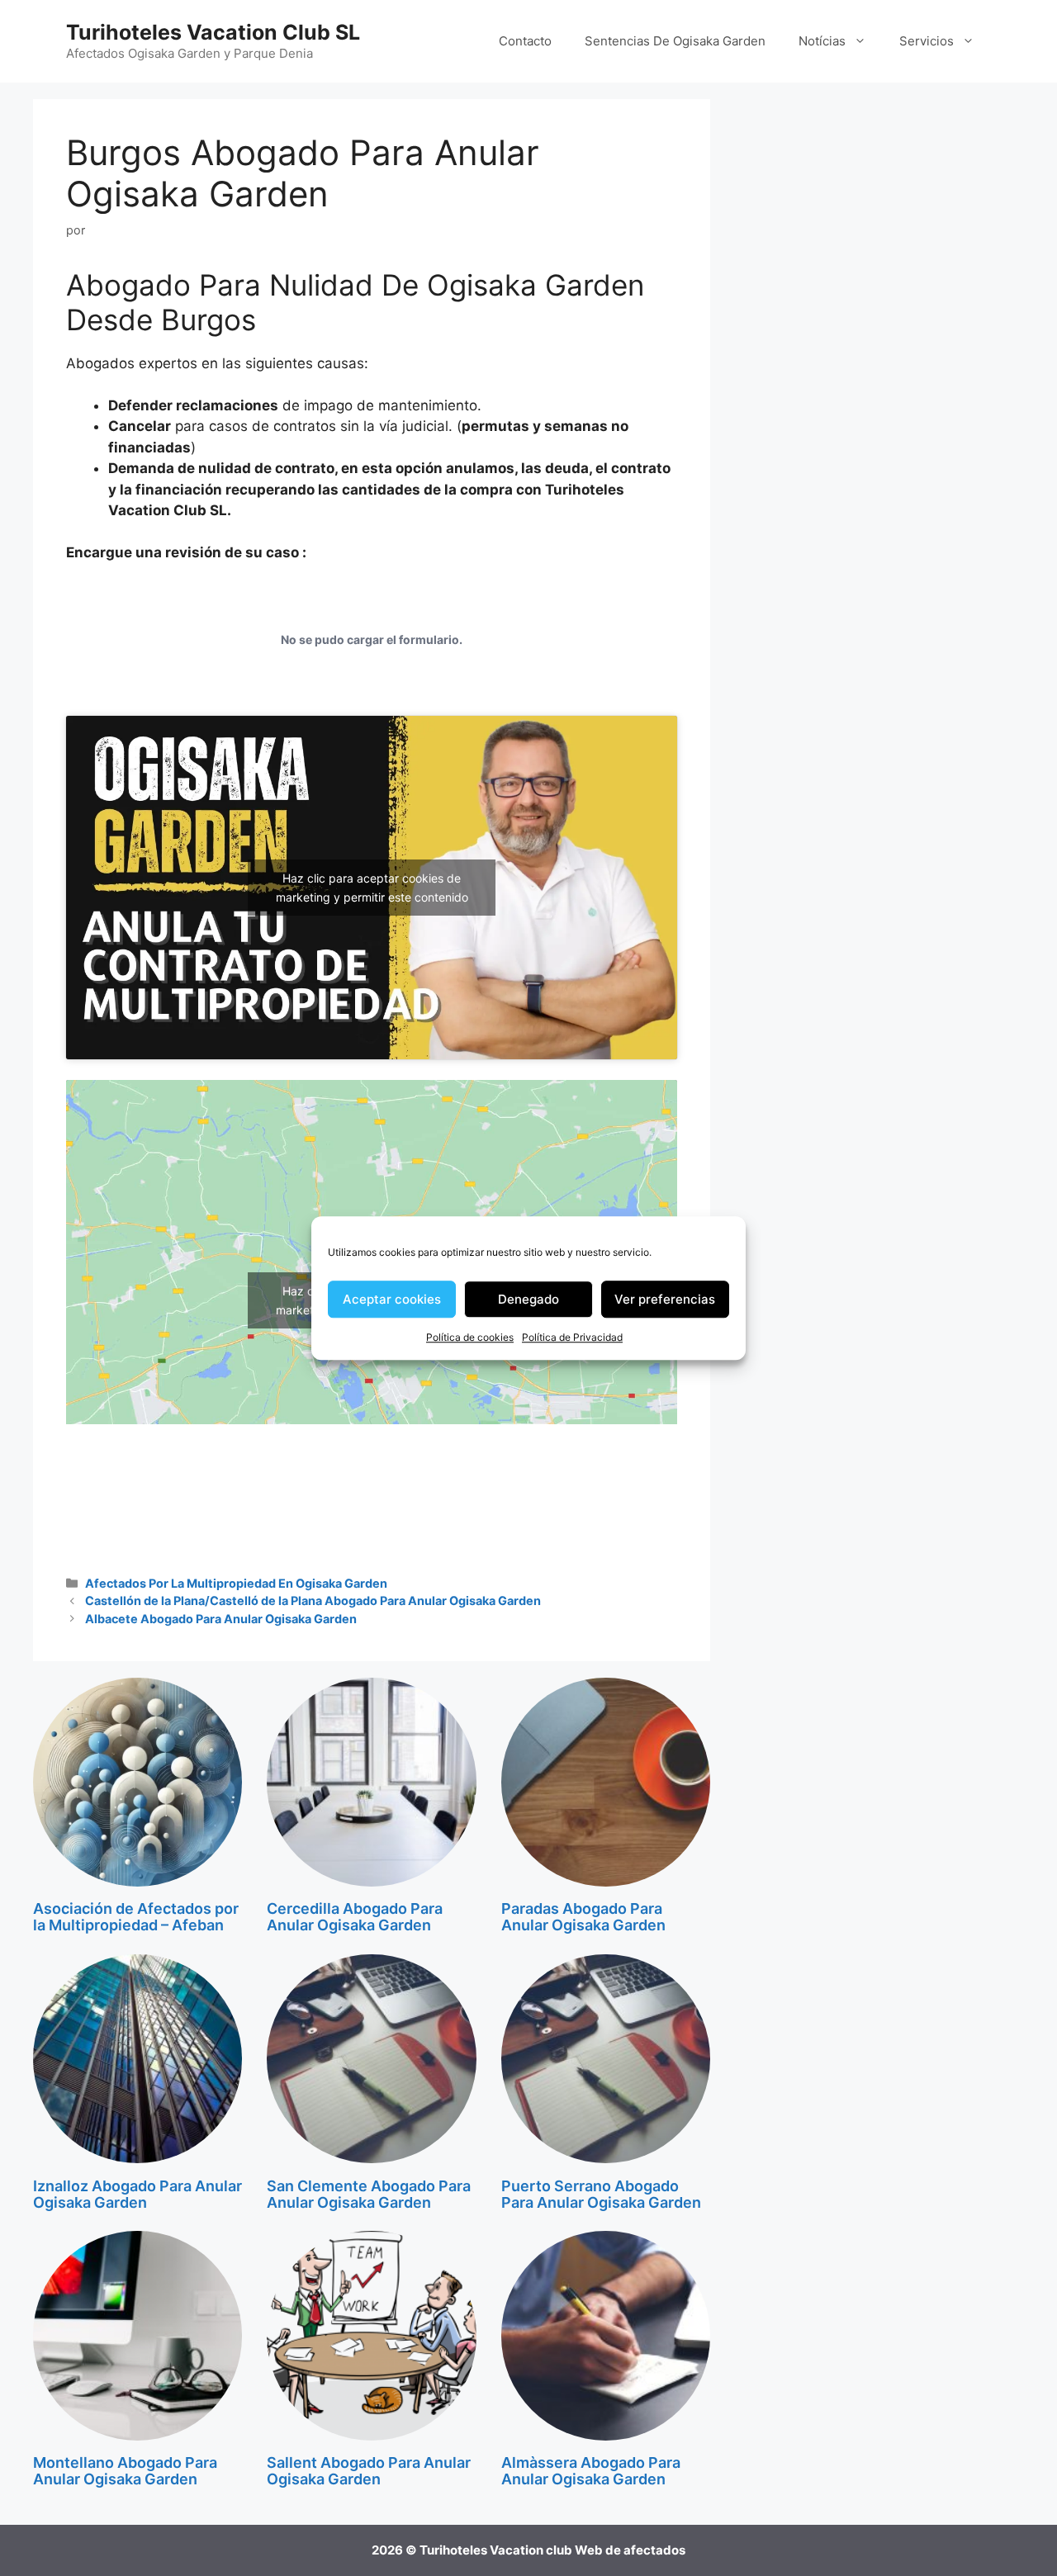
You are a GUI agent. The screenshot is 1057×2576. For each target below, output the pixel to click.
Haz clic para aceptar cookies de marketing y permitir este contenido (372, 888)
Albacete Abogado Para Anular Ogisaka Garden (221, 1619)
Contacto (525, 41)
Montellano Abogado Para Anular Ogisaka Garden (125, 2471)
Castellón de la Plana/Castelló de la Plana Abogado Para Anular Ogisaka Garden (313, 1601)
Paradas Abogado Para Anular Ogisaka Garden (583, 1917)
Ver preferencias (665, 1299)
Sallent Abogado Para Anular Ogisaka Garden (369, 2471)
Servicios (927, 41)
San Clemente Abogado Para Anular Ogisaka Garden (369, 2194)
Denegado (528, 1299)
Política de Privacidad (572, 1337)
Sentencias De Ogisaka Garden (675, 41)
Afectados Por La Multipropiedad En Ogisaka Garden (236, 1583)
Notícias (822, 41)
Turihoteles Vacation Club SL (213, 32)
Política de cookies (470, 1337)
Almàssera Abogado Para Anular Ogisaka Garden (591, 2471)
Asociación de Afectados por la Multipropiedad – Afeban (136, 1917)
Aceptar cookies (392, 1299)
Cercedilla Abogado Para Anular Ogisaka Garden (355, 1917)
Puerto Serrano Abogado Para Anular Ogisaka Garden (601, 2194)
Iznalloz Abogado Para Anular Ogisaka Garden (137, 2194)
